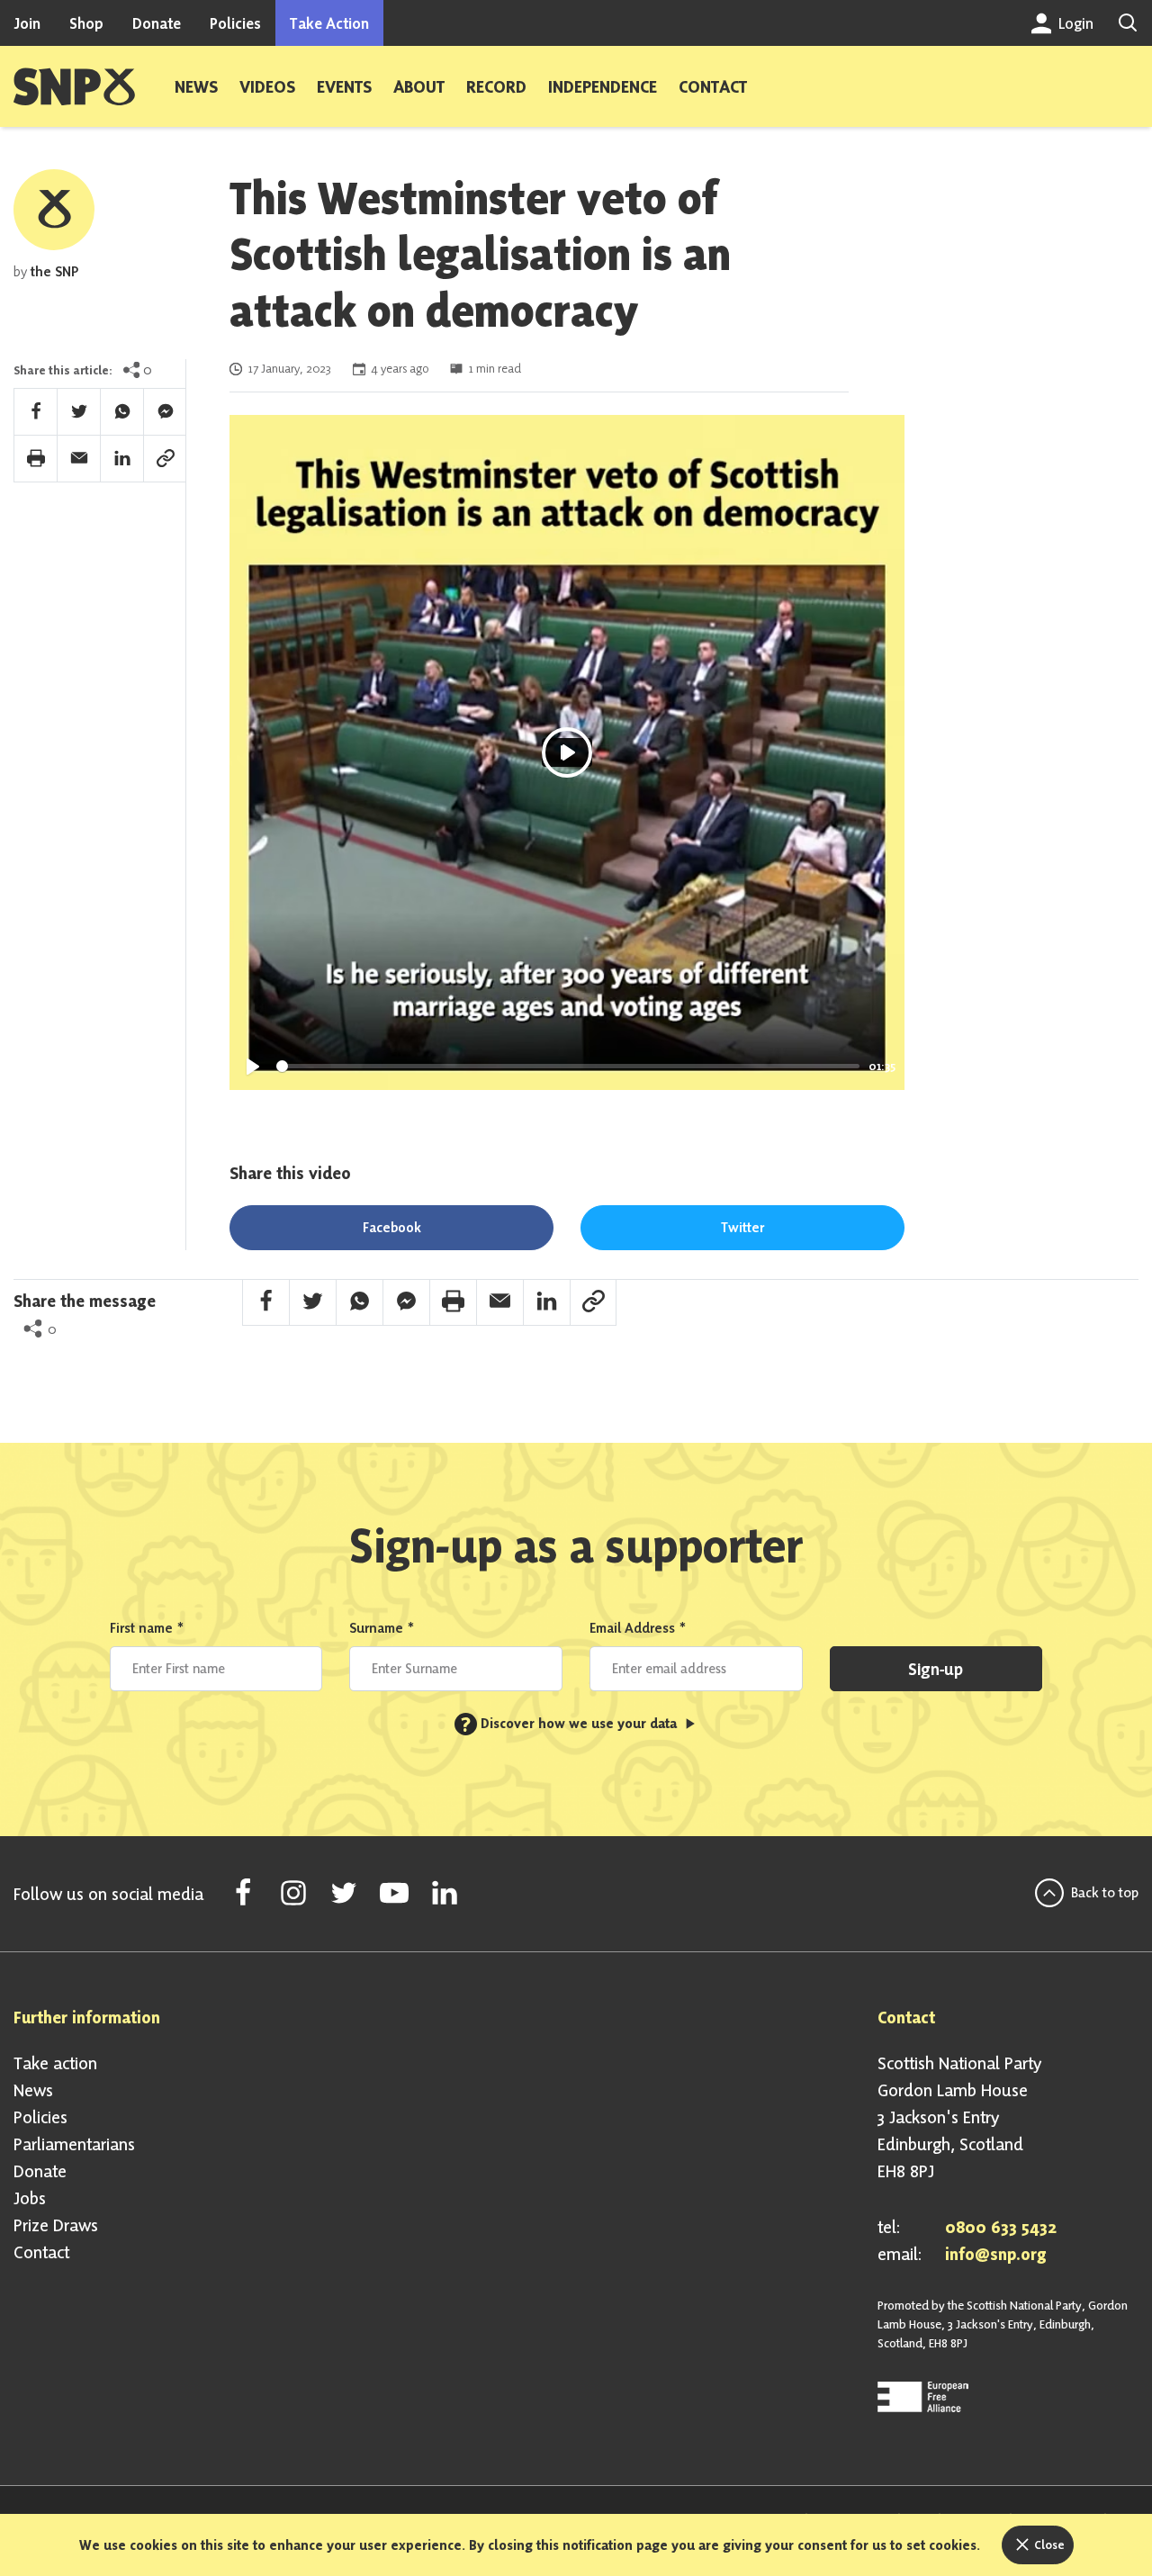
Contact (713, 86)
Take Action (329, 23)
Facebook (392, 1227)
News (196, 86)
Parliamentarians (74, 2144)
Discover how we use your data (571, 1723)
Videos (267, 86)
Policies (235, 23)
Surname (382, 1628)
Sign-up (936, 1669)
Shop (86, 23)
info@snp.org (996, 2254)
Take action (55, 2063)
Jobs (30, 2198)
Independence (603, 86)
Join (27, 23)
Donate (157, 23)
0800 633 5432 (1001, 2227)
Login (1074, 23)
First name (147, 1628)
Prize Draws (56, 2225)
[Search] (1128, 23)
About (419, 86)
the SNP (54, 271)
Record (496, 86)
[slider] (568, 1066)
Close (1048, 2544)
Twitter (742, 1227)
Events (344, 86)
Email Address (638, 1628)
